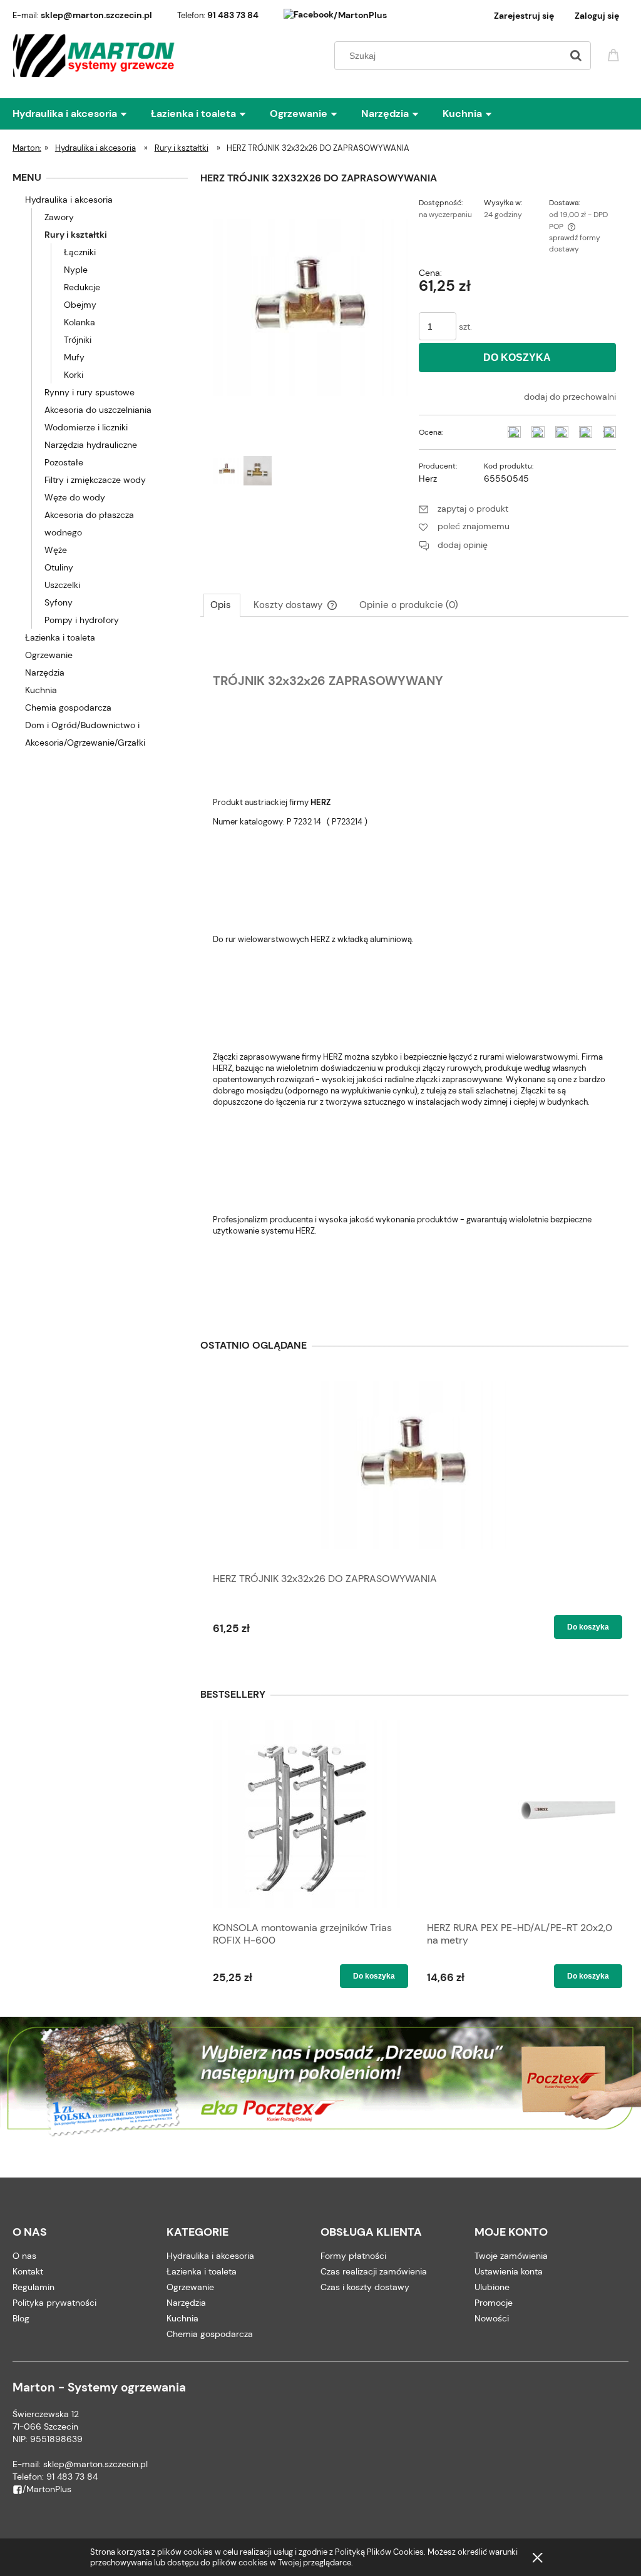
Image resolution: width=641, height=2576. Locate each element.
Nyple (76, 270)
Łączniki (80, 252)
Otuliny (59, 567)
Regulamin (33, 2287)
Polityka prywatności (54, 2303)
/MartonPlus (360, 15)
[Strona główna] (94, 56)
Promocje (494, 2303)
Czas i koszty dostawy (365, 2287)
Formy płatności (353, 2256)
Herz (428, 479)
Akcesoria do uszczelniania (98, 410)
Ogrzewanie (49, 655)
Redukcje (82, 287)
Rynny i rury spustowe (90, 392)
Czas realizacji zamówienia (374, 2271)
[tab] (222, 605)
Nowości (492, 2318)
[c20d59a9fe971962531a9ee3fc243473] (258, 471)
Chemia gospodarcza (68, 707)
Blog (21, 2318)
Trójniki (78, 340)
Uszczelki (62, 585)
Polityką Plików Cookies (379, 2552)
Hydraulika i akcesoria (69, 200)
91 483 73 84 (233, 15)
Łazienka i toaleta (60, 637)
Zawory (59, 217)
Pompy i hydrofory (82, 620)
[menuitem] (82, 114)
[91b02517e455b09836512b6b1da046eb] (227, 471)
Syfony (59, 602)
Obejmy (80, 305)
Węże (56, 550)
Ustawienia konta (509, 2271)
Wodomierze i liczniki (86, 427)
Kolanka (79, 322)
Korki (74, 375)
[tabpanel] (414, 971)
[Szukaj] (576, 56)
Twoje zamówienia (511, 2256)
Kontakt (28, 2271)
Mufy (74, 357)
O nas (24, 2256)
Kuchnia (41, 690)
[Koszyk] (615, 54)
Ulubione (492, 2287)
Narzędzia (45, 672)
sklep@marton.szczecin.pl (96, 15)
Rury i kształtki (76, 235)
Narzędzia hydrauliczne (91, 445)
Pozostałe (64, 462)
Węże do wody (75, 497)
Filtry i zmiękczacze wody (95, 480)
